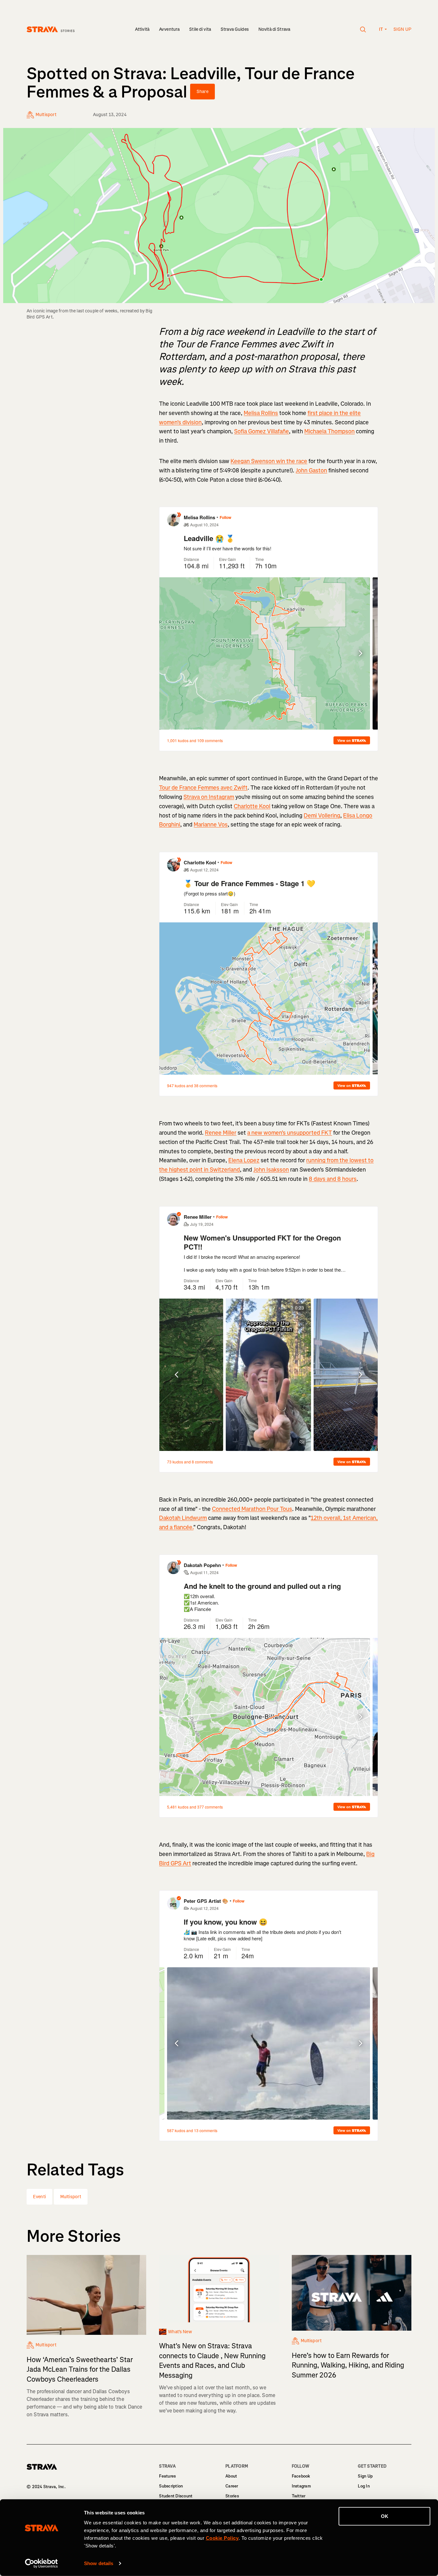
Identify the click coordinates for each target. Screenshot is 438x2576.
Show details (99, 2563)
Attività (142, 29)
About (231, 2476)
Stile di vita (200, 29)
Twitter (299, 2496)
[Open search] (363, 30)
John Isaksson (271, 1170)
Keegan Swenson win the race (269, 461)
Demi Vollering (322, 816)
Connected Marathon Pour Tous (252, 1509)
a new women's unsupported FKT (290, 1133)
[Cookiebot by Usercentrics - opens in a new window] (42, 2563)
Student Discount (176, 2496)
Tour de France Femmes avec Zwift (203, 788)
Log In (364, 2486)
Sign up (402, 29)
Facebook (301, 2476)
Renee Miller (221, 1133)
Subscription (171, 2486)
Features (167, 2476)
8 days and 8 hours (333, 1179)
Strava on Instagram (209, 797)
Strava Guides (235, 29)
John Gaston (311, 470)
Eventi (39, 2197)
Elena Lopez (244, 1160)
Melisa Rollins (261, 413)
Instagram (301, 2486)
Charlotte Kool (252, 806)
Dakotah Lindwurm (183, 1518)
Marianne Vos (211, 825)
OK (385, 2516)
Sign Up (365, 2476)
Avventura (169, 29)
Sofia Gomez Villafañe (261, 431)
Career (232, 2486)
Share (202, 92)
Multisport (71, 2197)
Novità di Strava (274, 29)
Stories (232, 2496)
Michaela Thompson (329, 431)
